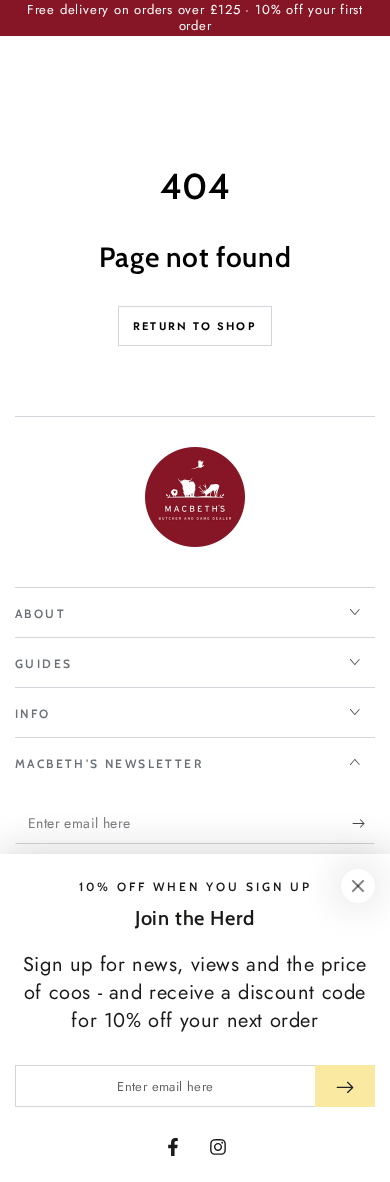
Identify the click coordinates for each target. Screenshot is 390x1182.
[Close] (358, 886)
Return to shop (195, 326)
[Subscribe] (363, 824)
